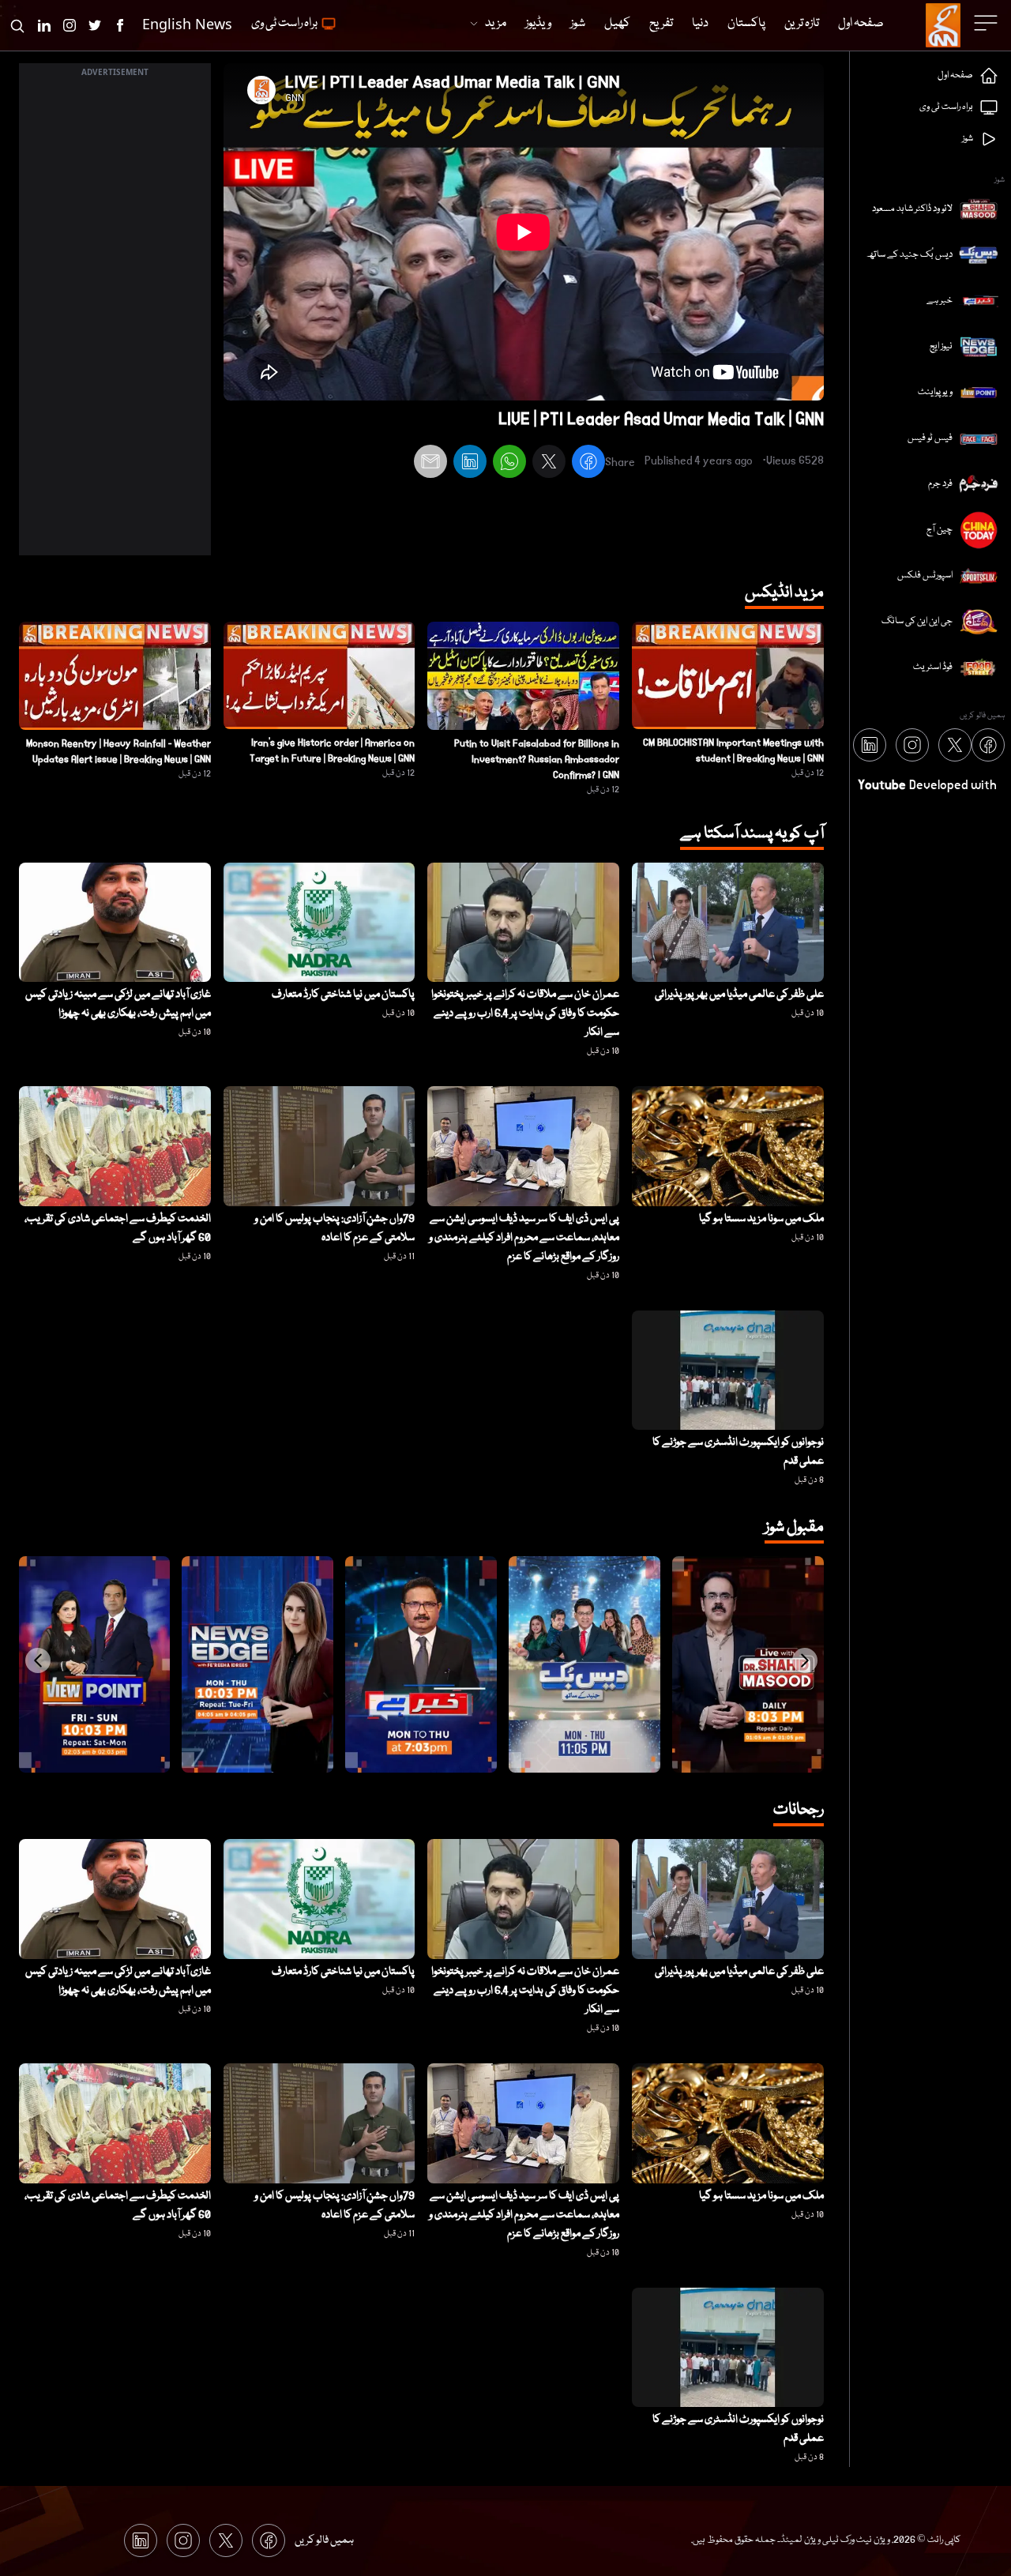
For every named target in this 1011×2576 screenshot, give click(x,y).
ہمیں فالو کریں (324, 2540)
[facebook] (588, 464)
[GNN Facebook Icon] (120, 25)
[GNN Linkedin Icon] (44, 25)
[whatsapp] (509, 464)
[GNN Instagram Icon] (70, 25)
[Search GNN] (17, 25)
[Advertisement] (115, 318)
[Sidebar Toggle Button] (987, 23)
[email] (430, 464)
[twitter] (549, 464)
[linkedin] (470, 464)
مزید (496, 24)
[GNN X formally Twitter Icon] (95, 25)
